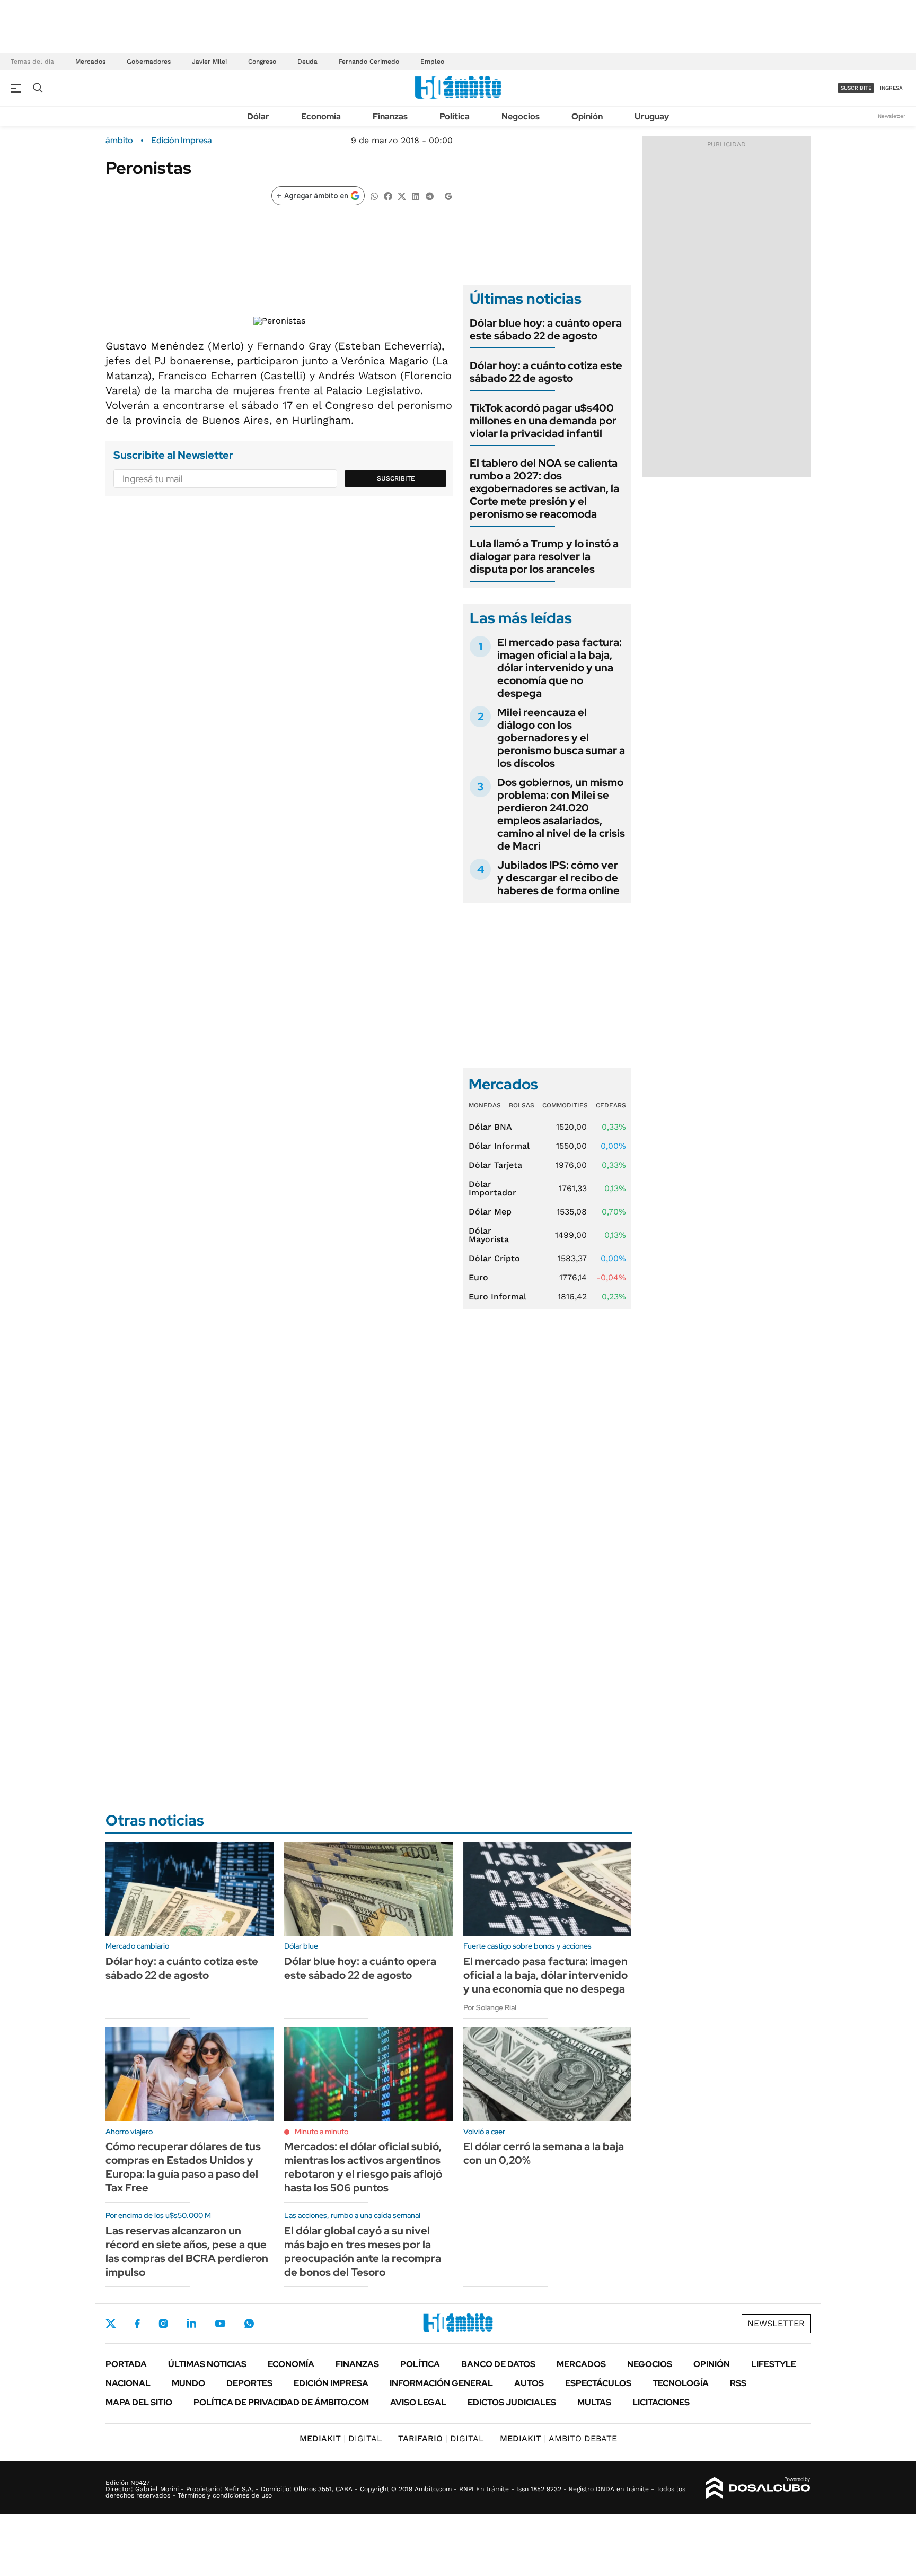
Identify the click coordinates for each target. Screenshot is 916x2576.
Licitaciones (661, 2402)
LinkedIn (191, 2324)
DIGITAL (341, 2438)
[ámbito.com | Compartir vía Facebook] (388, 195)
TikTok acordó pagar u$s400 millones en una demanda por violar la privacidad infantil (543, 421)
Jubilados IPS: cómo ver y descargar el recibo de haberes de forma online (558, 878)
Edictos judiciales (512, 2402)
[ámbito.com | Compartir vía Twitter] (402, 195)
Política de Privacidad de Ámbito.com (281, 2402)
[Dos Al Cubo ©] (758, 2488)
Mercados (90, 62)
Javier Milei (209, 62)
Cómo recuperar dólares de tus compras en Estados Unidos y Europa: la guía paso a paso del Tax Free (183, 2167)
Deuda (307, 62)
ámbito (119, 141)
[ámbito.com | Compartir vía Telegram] (429, 195)
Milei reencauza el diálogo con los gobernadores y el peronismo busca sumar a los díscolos (561, 738)
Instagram (163, 2324)
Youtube (220, 2324)
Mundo (188, 2383)
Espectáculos (598, 2383)
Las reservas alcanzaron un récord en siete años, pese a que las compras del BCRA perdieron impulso (187, 2251)
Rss (738, 2383)
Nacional (128, 2383)
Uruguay (652, 116)
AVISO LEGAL (418, 2402)
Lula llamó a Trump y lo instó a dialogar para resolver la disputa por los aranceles (544, 556)
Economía (321, 116)
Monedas (485, 1105)
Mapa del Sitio (139, 2402)
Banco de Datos (498, 2364)
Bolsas (522, 1105)
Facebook (137, 2324)
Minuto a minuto (322, 2132)
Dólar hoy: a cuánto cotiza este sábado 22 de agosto (546, 372)
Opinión (587, 116)
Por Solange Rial (490, 2007)
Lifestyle (774, 2364)
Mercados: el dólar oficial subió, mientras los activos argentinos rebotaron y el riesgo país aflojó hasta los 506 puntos (363, 2167)
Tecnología (681, 2383)
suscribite (856, 88)
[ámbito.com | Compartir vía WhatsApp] (374, 195)
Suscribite (396, 478)
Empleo (432, 62)
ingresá (891, 88)
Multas (594, 2402)
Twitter (111, 2324)
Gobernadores (149, 62)
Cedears (611, 1105)
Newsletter (892, 116)
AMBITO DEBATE (558, 2438)
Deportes (249, 2383)
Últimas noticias (207, 2364)
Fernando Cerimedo (369, 62)
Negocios (521, 116)
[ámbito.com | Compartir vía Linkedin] (416, 195)
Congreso (262, 62)
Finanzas (390, 116)
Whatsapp (249, 2324)
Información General (441, 2383)
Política (455, 116)
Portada (126, 2364)
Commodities (565, 1105)
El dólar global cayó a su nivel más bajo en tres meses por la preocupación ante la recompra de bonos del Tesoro (363, 2251)
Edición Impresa (331, 2383)
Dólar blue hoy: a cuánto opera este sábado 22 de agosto (546, 329)
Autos (529, 2383)
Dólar (258, 116)
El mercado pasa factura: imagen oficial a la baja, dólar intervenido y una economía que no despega (560, 668)
